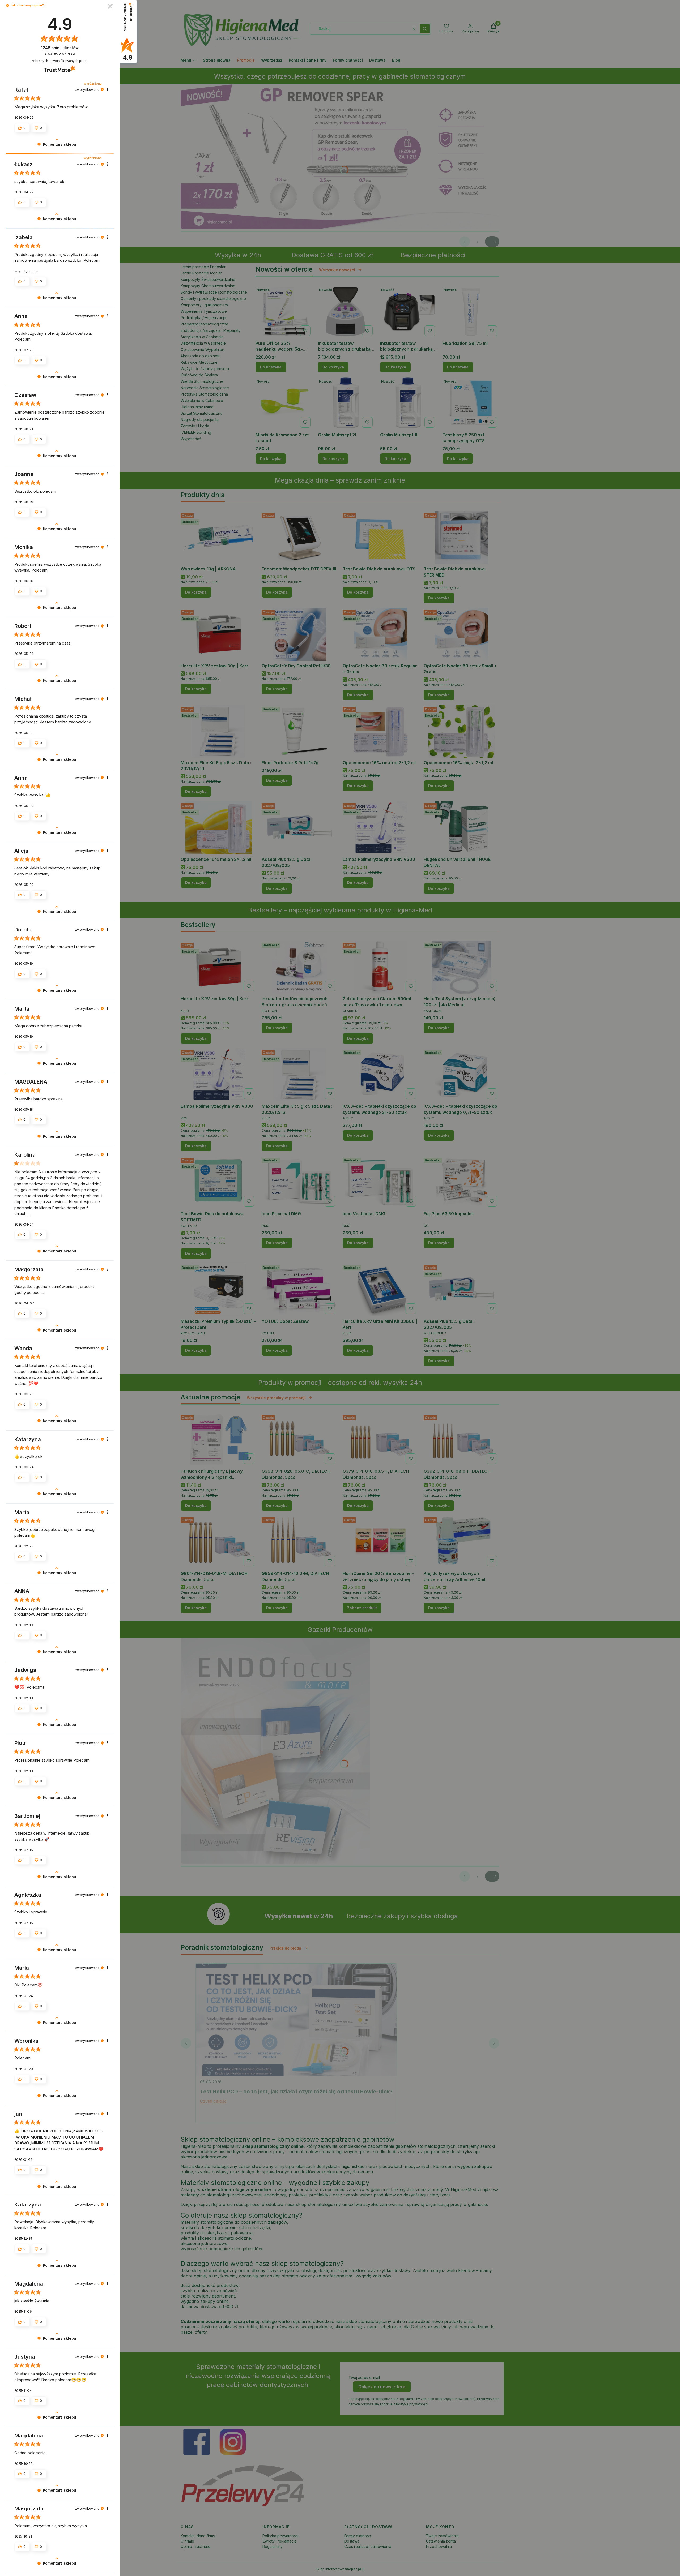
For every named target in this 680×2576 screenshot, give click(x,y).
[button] (8, 5)
